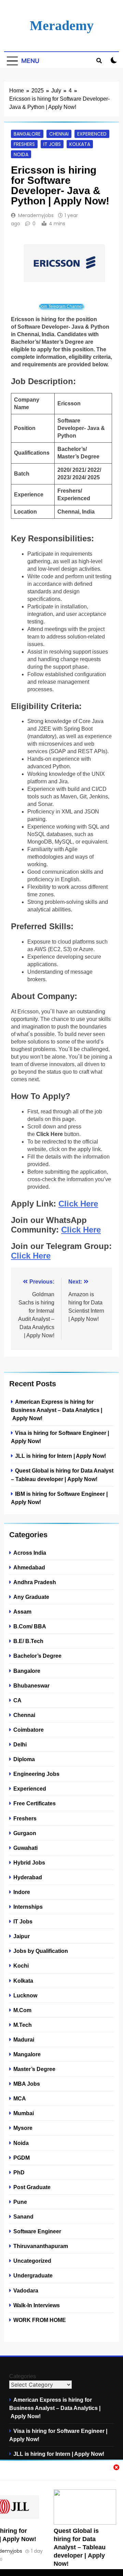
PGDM (22, 2158)
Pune (20, 2202)
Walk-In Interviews (37, 2305)
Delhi (20, 1744)
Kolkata (80, 144)
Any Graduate (31, 1597)
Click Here (78, 1204)
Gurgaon (25, 1833)
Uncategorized (32, 2261)
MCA (20, 2098)
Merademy (62, 26)
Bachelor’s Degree (37, 1656)
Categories (23, 2376)
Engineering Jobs (36, 1774)
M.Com (22, 2010)
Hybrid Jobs (29, 1862)
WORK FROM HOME (40, 2320)
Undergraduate (33, 2275)
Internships (28, 1907)
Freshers (24, 144)
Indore (22, 1892)
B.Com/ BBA (30, 1626)
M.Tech (23, 2025)
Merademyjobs (36, 215)
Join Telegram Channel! (61, 306)
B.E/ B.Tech (28, 1641)
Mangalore (27, 2054)
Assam (22, 1612)
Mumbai (24, 2113)
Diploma (24, 1759)
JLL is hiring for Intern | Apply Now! (60, 1456)
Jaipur (22, 1936)
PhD (19, 2172)
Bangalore (27, 134)
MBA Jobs (27, 2084)
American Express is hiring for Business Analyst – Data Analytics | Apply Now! (57, 1410)
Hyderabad (28, 1877)
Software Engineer (37, 2231)
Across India (30, 1553)
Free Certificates (35, 1803)
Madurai (24, 2040)
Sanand (23, 2217)
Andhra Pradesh (35, 1582)
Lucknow (25, 1995)
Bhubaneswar (31, 1685)
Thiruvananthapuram (41, 2246)
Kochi (21, 1966)
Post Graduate (32, 2187)
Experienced (92, 134)
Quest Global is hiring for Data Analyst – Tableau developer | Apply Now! (80, 2547)
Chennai (59, 134)
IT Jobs (52, 144)
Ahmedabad (29, 1567)
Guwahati (25, 1848)
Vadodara (26, 2290)
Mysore (23, 2128)
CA (17, 1700)
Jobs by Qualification (41, 1951)
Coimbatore (29, 1730)
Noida (21, 154)
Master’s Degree (34, 2069)
